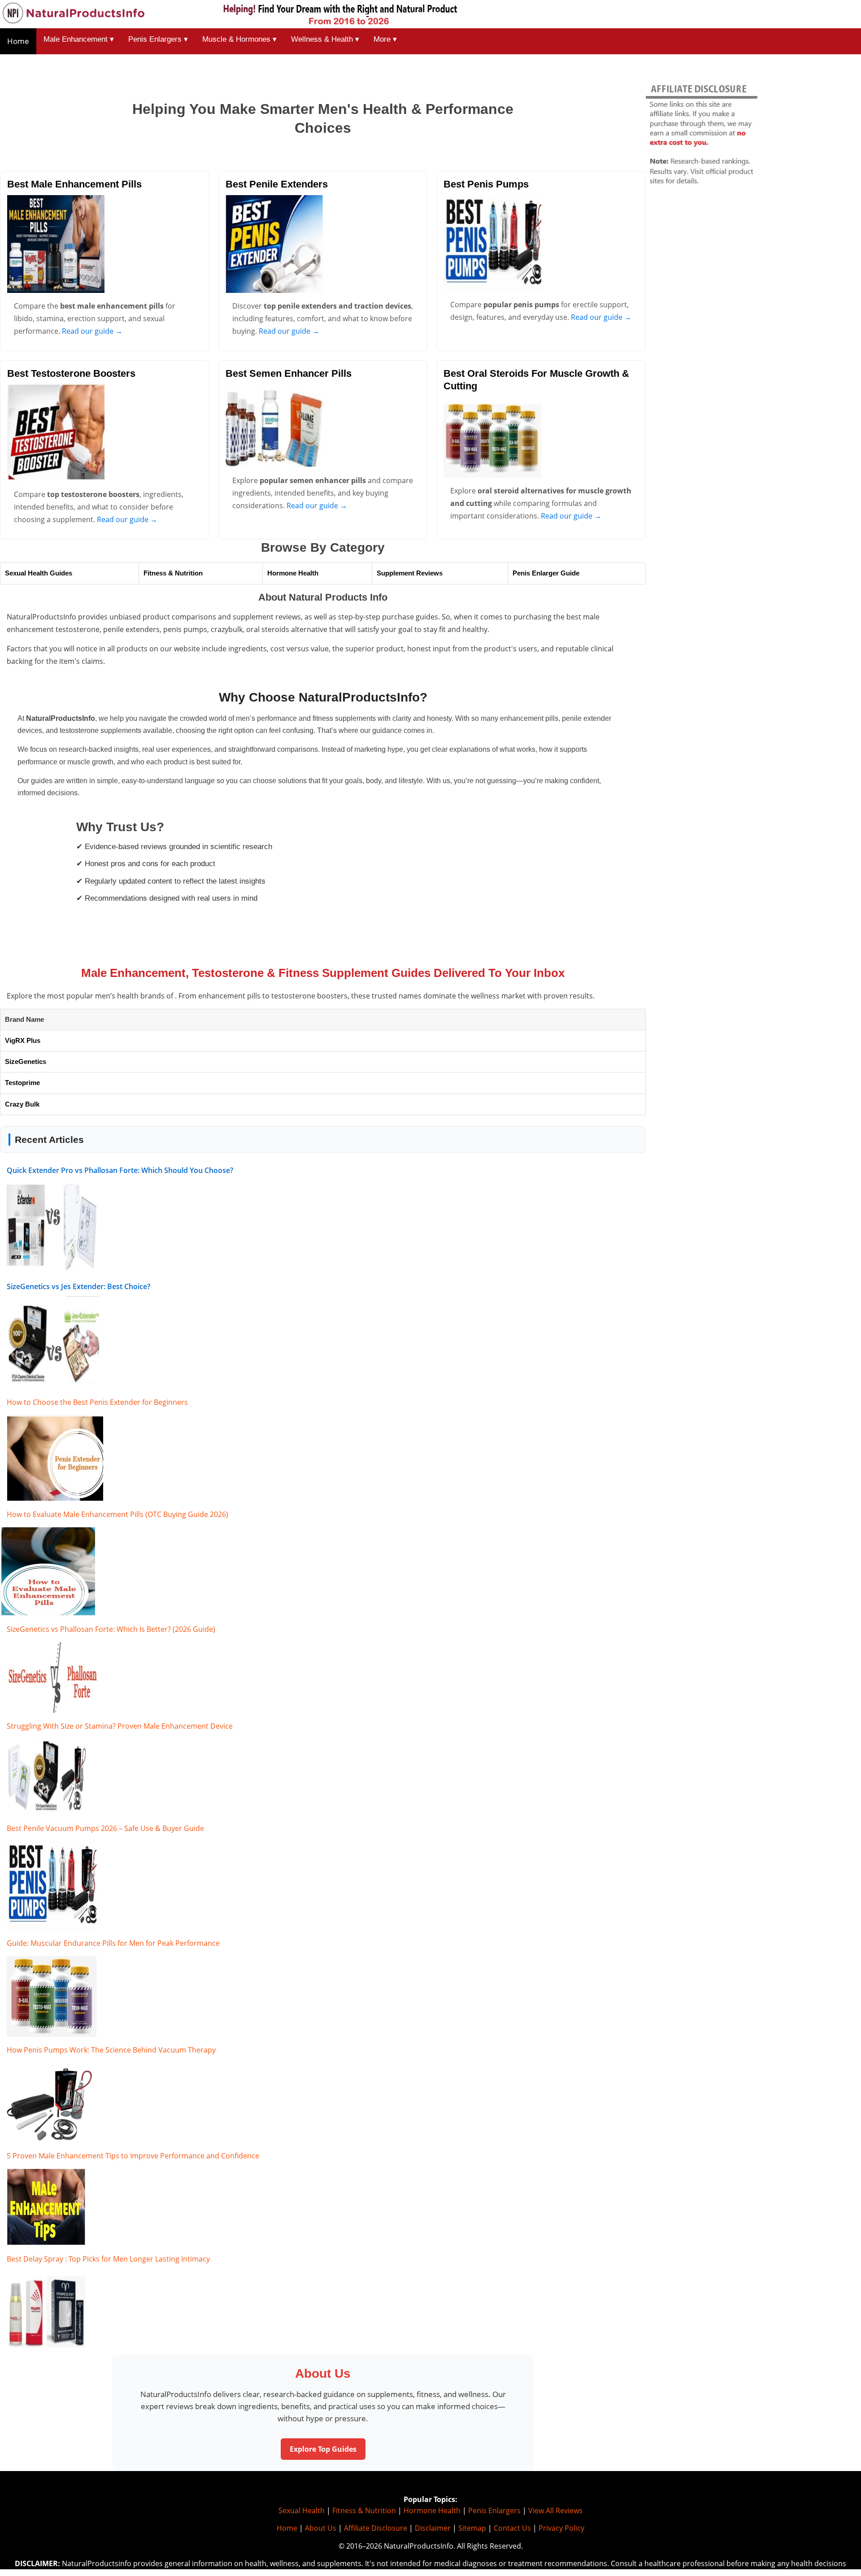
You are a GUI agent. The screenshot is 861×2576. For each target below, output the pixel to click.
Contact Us (512, 2528)
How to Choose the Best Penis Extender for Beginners (97, 1402)
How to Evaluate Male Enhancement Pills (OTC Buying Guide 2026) (117, 1514)
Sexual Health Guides (39, 573)
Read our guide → (92, 331)
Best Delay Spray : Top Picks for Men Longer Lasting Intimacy (108, 2259)
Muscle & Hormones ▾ (239, 39)
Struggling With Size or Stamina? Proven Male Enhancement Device (120, 1726)
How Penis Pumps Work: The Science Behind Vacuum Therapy (111, 2050)
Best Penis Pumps (486, 184)
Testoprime (22, 1083)
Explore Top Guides (323, 2449)
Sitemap (472, 2528)
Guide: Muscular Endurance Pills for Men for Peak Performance (113, 1943)
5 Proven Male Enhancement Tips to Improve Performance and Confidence (133, 2156)
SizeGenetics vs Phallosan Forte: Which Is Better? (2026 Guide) (111, 1629)
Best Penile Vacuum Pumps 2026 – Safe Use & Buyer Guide (105, 1828)
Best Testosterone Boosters (71, 373)
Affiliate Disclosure (376, 2528)
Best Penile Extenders (277, 184)
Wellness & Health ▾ (325, 39)
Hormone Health (293, 573)
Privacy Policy (561, 2528)
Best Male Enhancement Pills (74, 184)
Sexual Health (302, 2511)
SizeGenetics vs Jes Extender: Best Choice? (78, 1286)
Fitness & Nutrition (173, 573)
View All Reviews (555, 2511)
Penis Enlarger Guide (546, 573)
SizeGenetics (26, 1061)
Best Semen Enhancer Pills (289, 373)
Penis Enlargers (494, 2511)
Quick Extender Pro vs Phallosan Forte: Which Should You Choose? (120, 1170)
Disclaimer (433, 2528)
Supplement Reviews (410, 573)
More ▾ (385, 39)
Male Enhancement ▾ (79, 39)
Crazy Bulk (22, 1104)
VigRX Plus (23, 1040)
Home (18, 41)
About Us (321, 2528)
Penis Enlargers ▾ (158, 39)
